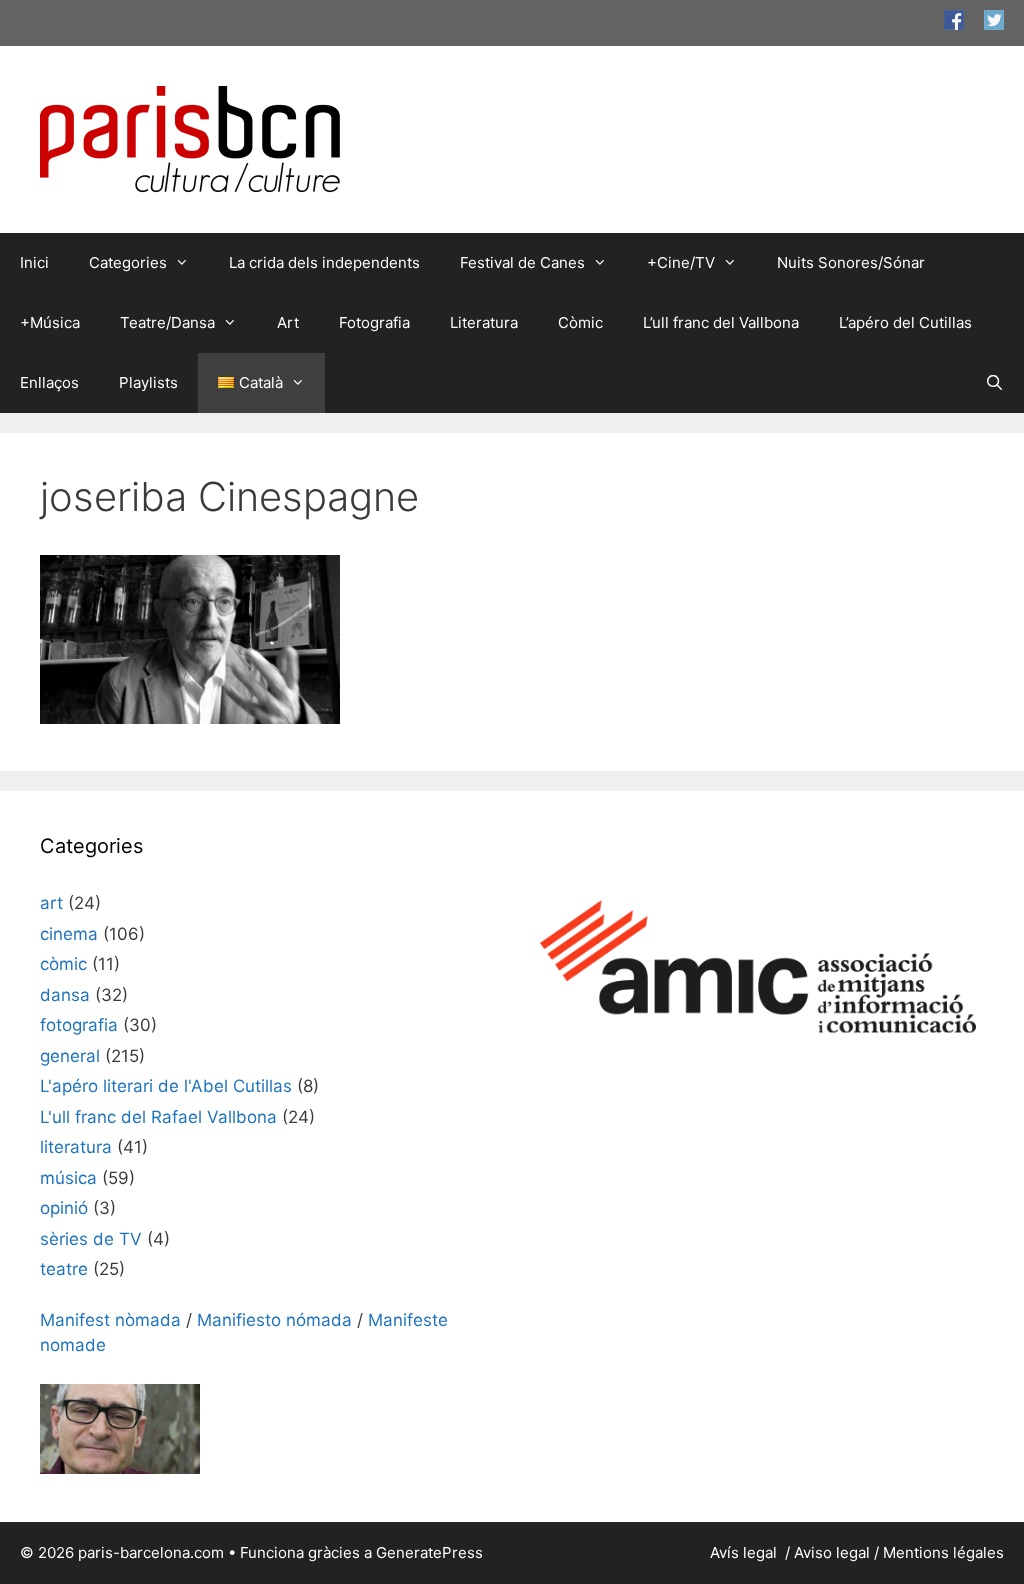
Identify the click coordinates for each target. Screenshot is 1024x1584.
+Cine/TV (681, 262)
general (70, 1056)
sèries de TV (91, 1239)
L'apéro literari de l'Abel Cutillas (166, 1086)
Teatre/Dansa (167, 322)
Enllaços (49, 382)
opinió (64, 1208)
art (51, 903)
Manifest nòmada (110, 1320)
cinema (69, 934)
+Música (50, 322)
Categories (128, 262)
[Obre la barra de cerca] (994, 383)
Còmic (580, 322)
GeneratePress (429, 1552)
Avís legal (745, 1552)
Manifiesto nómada (274, 1320)
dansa (65, 995)
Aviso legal (832, 1552)
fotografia (79, 1025)
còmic (63, 964)
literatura (76, 1147)
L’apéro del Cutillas (905, 322)
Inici (34, 262)
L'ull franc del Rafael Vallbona (158, 1117)
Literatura (484, 322)
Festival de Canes (522, 262)
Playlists (148, 382)
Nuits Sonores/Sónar (851, 262)
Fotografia (374, 322)
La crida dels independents (324, 262)
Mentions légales (943, 1552)
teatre (64, 1269)
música (68, 1178)
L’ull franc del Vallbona (721, 322)
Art (288, 322)
